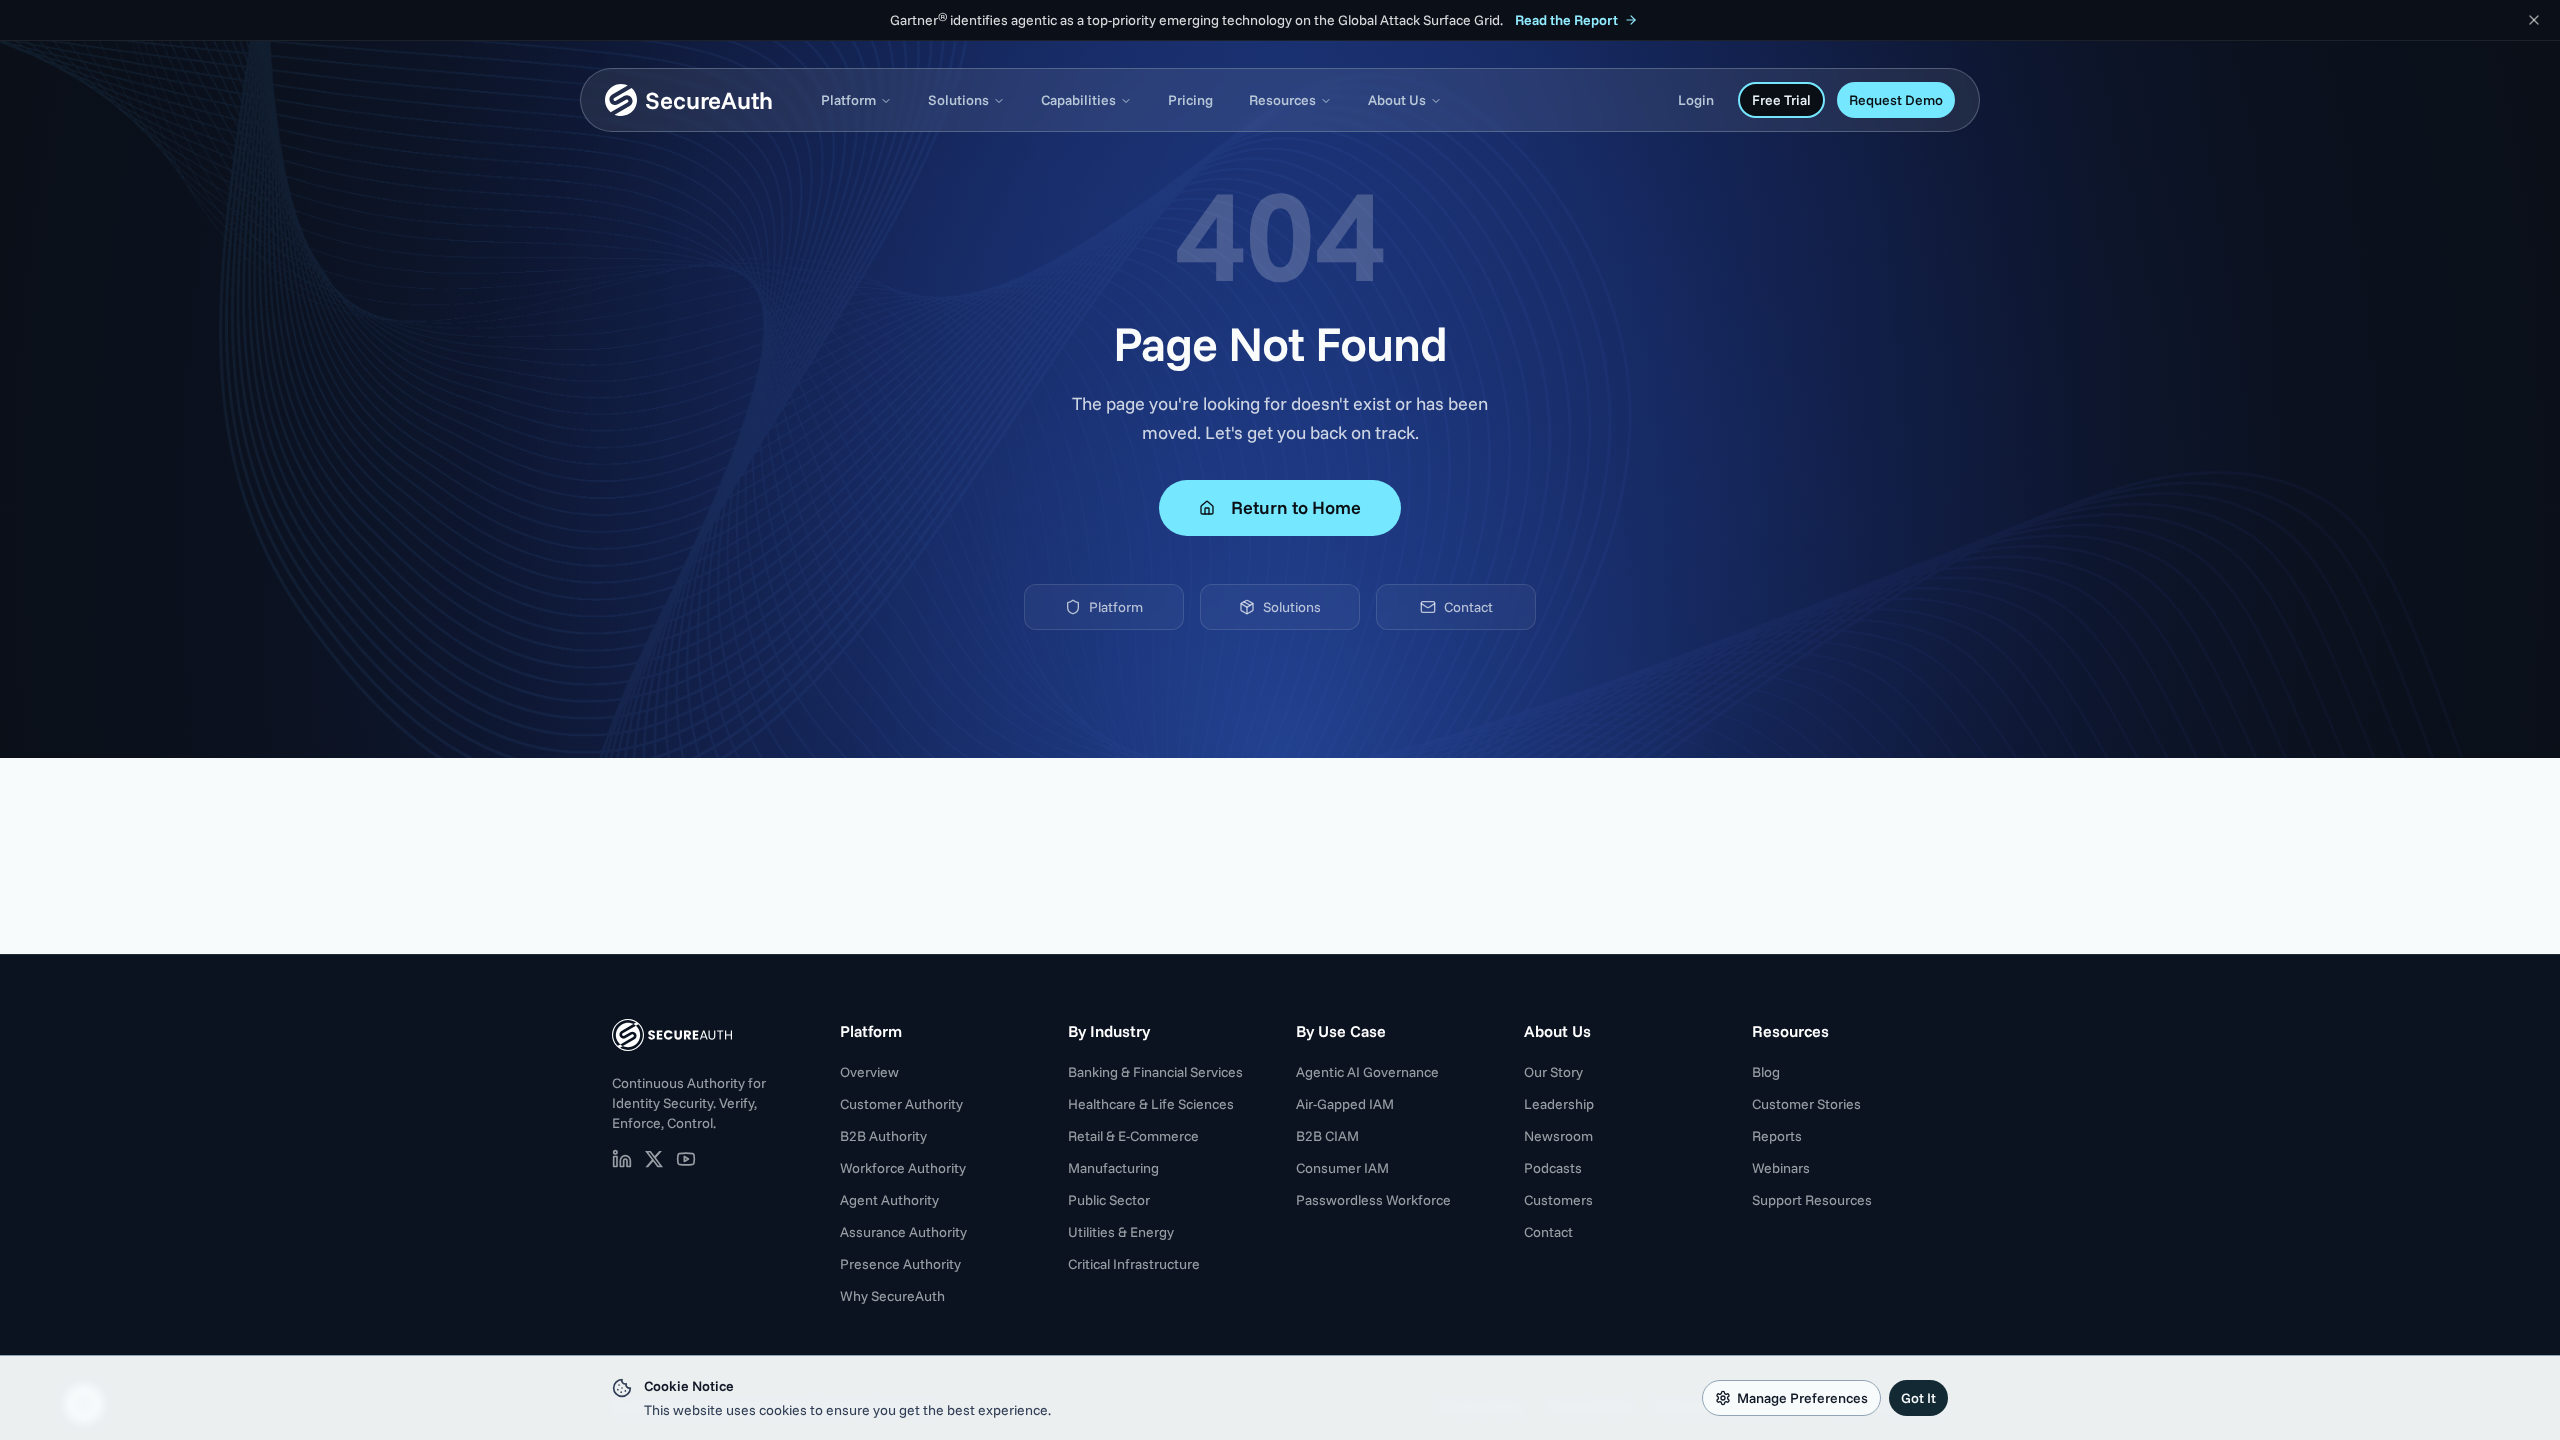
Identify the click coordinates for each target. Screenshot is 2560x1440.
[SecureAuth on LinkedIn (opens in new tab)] (622, 1159)
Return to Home (1296, 507)
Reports (1777, 1136)
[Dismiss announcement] (2534, 20)
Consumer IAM (1342, 1168)
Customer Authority (901, 1104)
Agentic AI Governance (1367, 1072)
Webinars (1781, 1168)
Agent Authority (889, 1200)
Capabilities (1078, 100)
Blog (1766, 1072)
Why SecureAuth (892, 1296)
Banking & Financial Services (1155, 1072)
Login (1696, 100)
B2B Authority (883, 1136)
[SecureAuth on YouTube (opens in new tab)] (686, 1159)
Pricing (1190, 100)
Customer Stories (1806, 1104)
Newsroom (1558, 1136)
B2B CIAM (1327, 1136)
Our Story (1553, 1072)
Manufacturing (1113, 1168)
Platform (848, 100)
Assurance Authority (903, 1232)
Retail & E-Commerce (1133, 1136)
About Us (1397, 100)
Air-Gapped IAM (1345, 1104)
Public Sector (1109, 1200)
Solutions (958, 100)
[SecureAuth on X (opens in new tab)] (654, 1159)
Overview (869, 1072)
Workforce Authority (903, 1168)
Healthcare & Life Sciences (1151, 1104)
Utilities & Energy (1121, 1232)
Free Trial (1781, 100)
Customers (1558, 1200)
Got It (1918, 1398)
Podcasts (1553, 1168)
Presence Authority (900, 1264)
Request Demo (1896, 100)
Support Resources (1812, 1200)
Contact (1468, 607)
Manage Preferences (1802, 1398)
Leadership (1559, 1104)
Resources (1282, 100)
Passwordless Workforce (1373, 1200)
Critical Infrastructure (1134, 1264)
